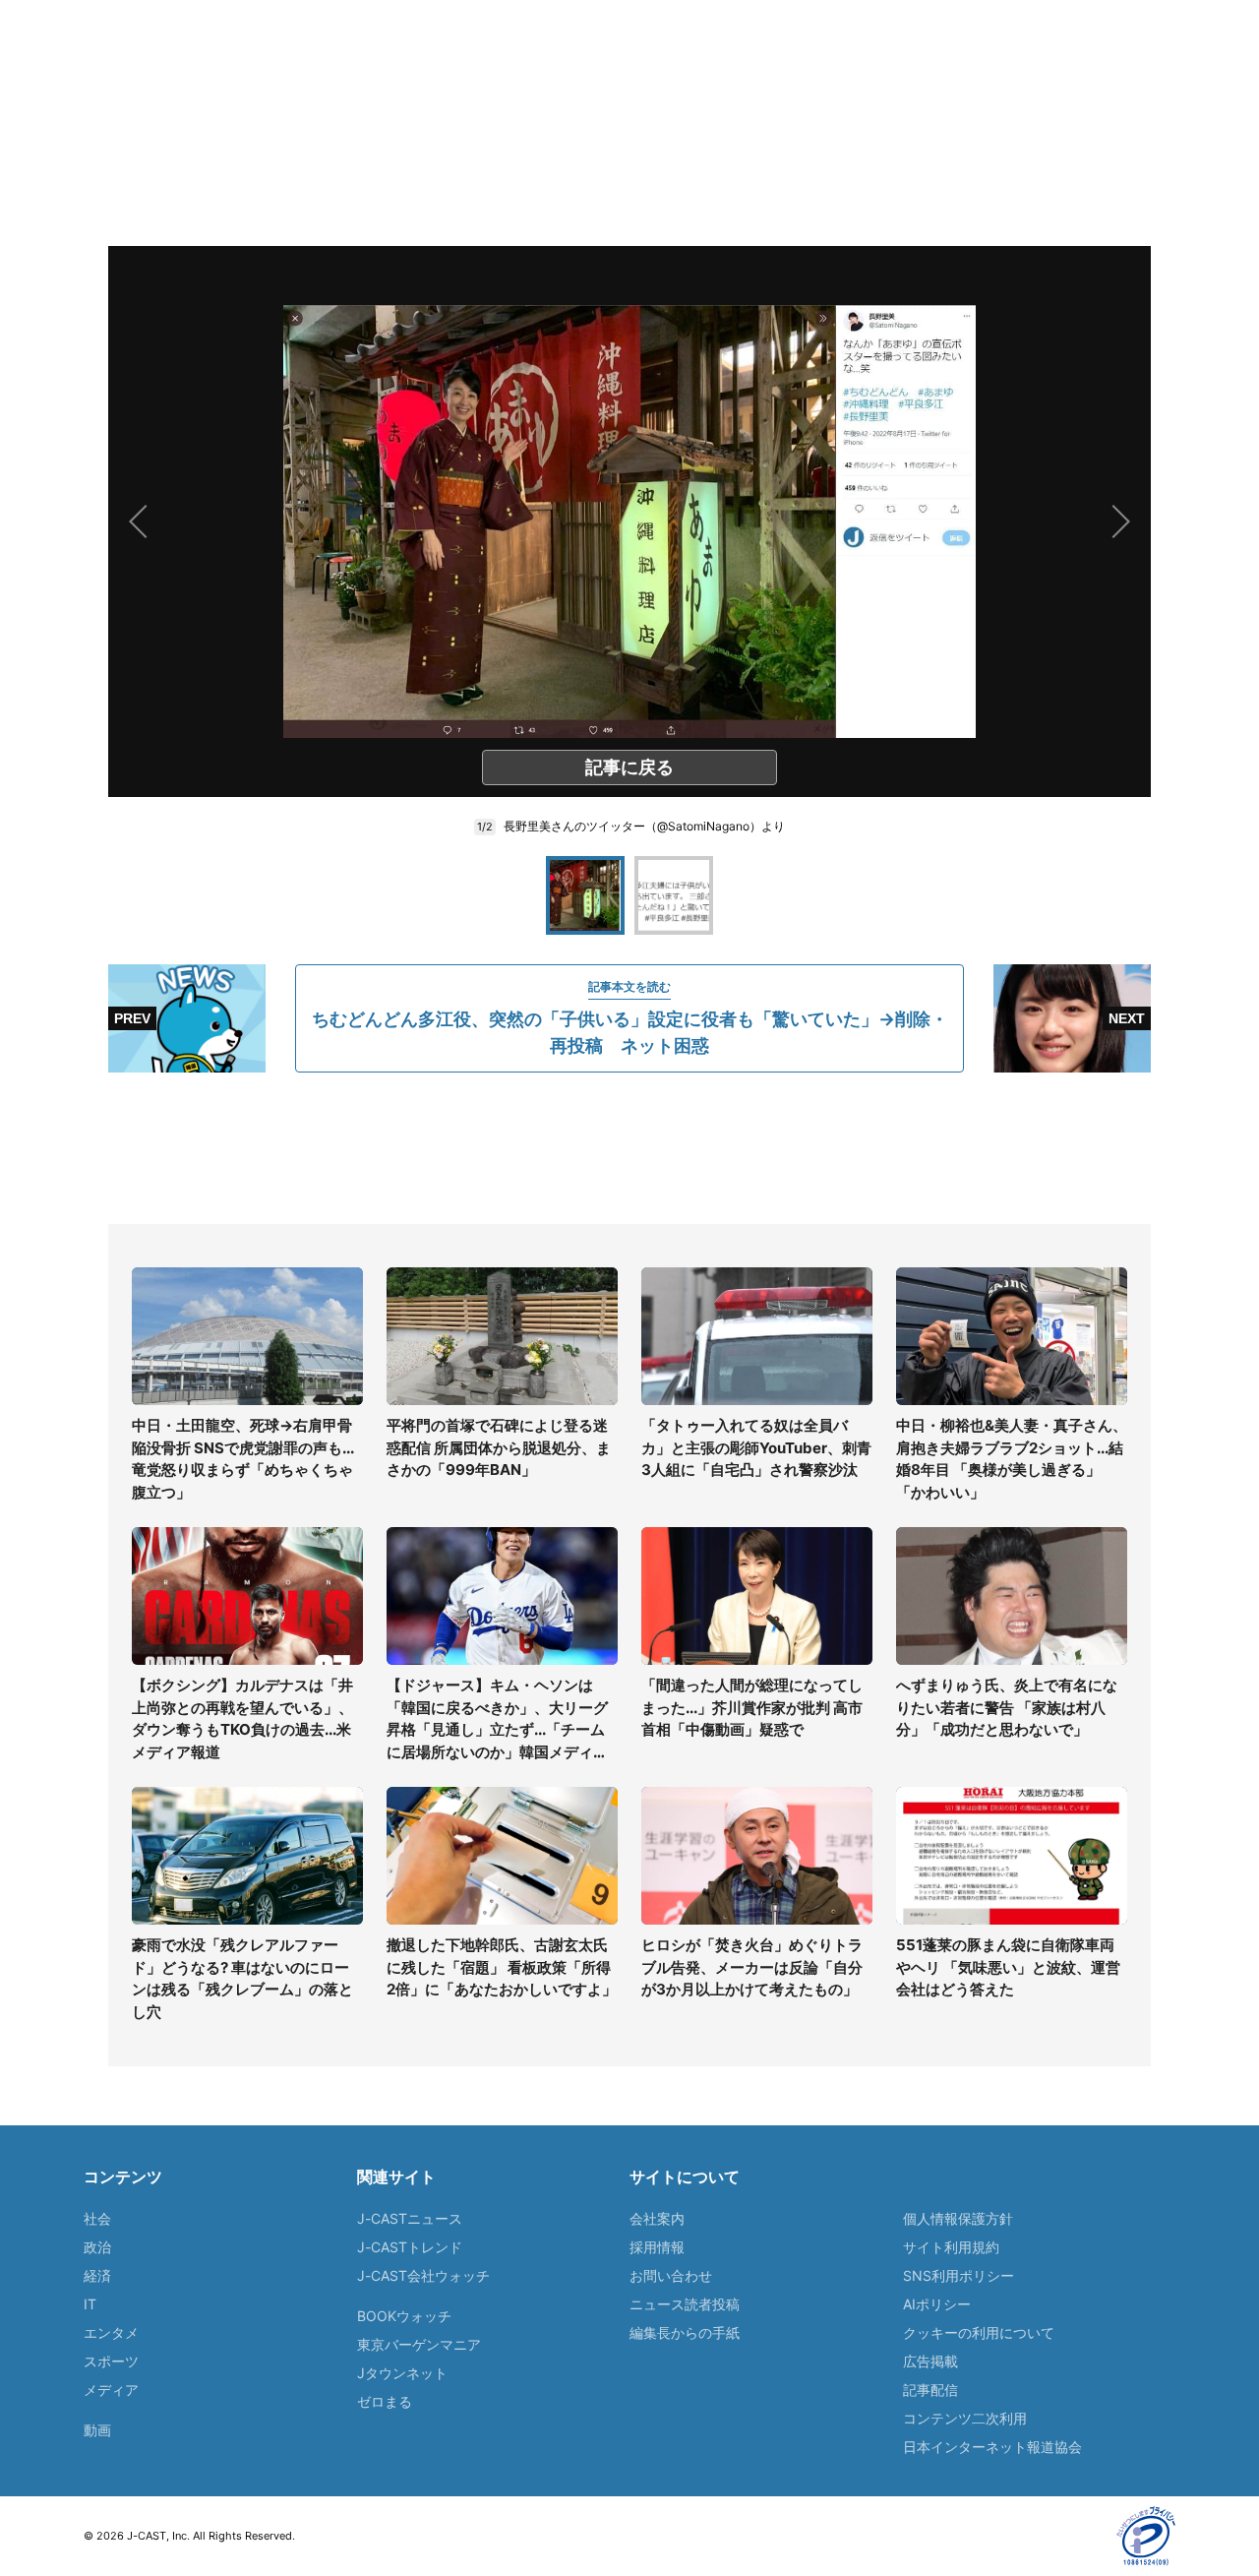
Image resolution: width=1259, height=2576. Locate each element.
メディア (111, 2390)
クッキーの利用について (979, 2332)
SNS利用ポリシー (959, 2275)
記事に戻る (629, 767)
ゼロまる (385, 2401)
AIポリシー (937, 2304)
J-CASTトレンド (410, 2247)
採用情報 (657, 2247)
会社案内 (657, 2218)
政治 (97, 2247)
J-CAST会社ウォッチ (423, 2275)
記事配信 (930, 2390)
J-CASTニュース (410, 2218)
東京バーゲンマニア (419, 2344)
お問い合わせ (671, 2275)
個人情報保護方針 (958, 2218)
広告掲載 (930, 2361)
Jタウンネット (402, 2373)
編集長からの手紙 (685, 2332)
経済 (97, 2275)
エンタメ (111, 2332)
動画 (97, 2430)
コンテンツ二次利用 (965, 2418)
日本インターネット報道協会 (992, 2447)
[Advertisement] (629, 1148)
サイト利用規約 (951, 2247)
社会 (97, 2218)
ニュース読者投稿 (685, 2304)
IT (90, 2304)
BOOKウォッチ (404, 2316)
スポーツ (111, 2361)
